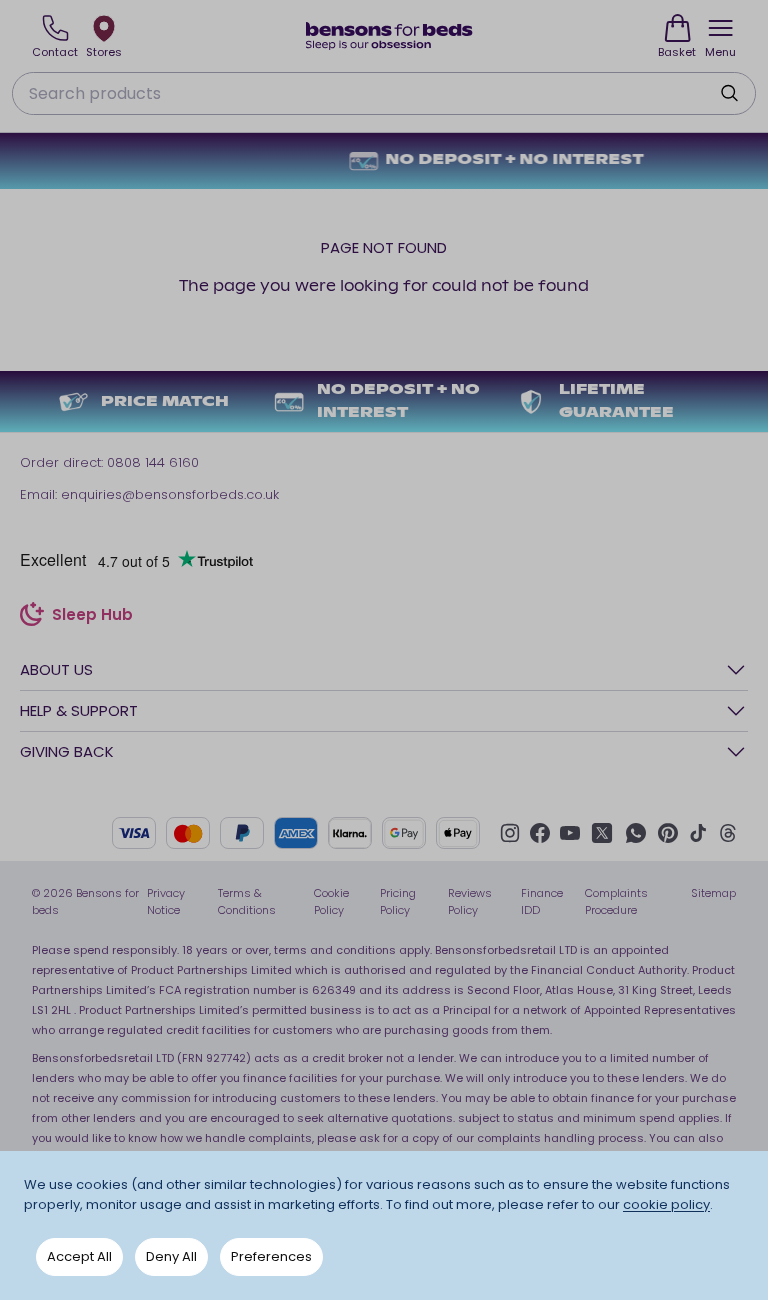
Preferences (271, 1256)
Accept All (79, 1256)
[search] (729, 93)
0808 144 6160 (153, 462)
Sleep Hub (92, 617)
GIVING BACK (67, 751)
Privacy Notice (166, 901)
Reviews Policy (470, 901)
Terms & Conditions (247, 901)
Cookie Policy (331, 901)
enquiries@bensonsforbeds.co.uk (170, 494)
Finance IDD (542, 901)
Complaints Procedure (616, 901)
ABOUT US (56, 669)
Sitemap (713, 893)
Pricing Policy (398, 901)
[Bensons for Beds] (390, 36)
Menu (720, 52)
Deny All (171, 1256)
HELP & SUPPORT (79, 710)
